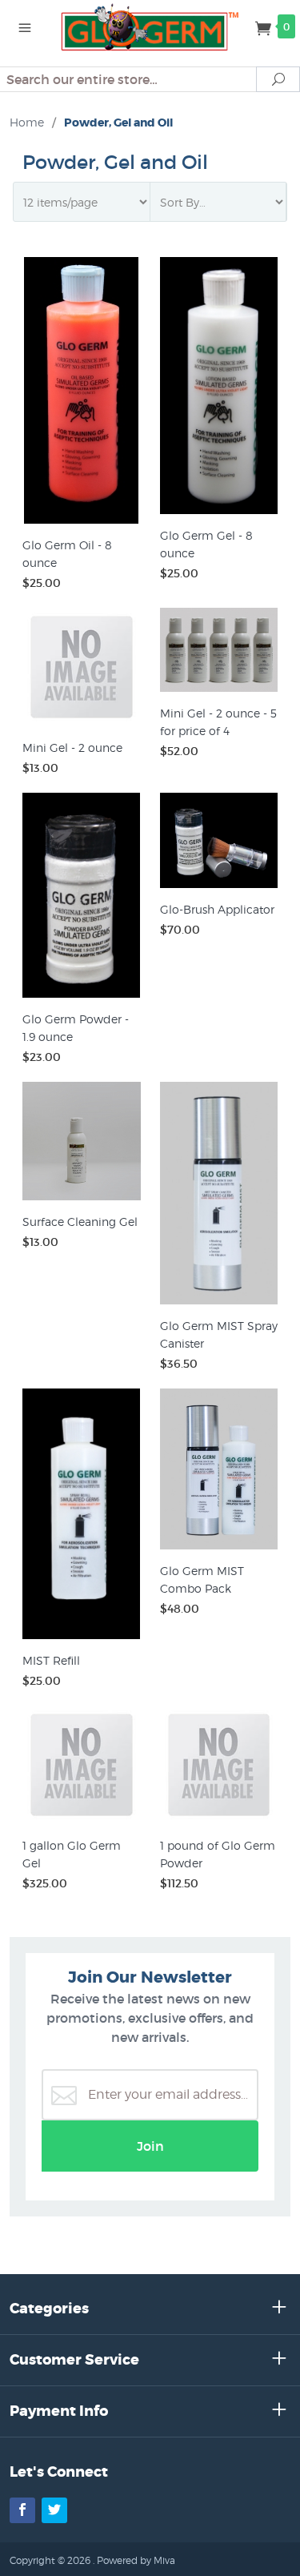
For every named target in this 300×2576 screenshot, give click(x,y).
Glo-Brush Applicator (217, 909)
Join (150, 2146)
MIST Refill (51, 1660)
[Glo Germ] (150, 26)
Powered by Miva (136, 2560)
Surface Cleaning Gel (80, 1222)
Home (27, 122)
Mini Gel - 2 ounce (72, 747)
